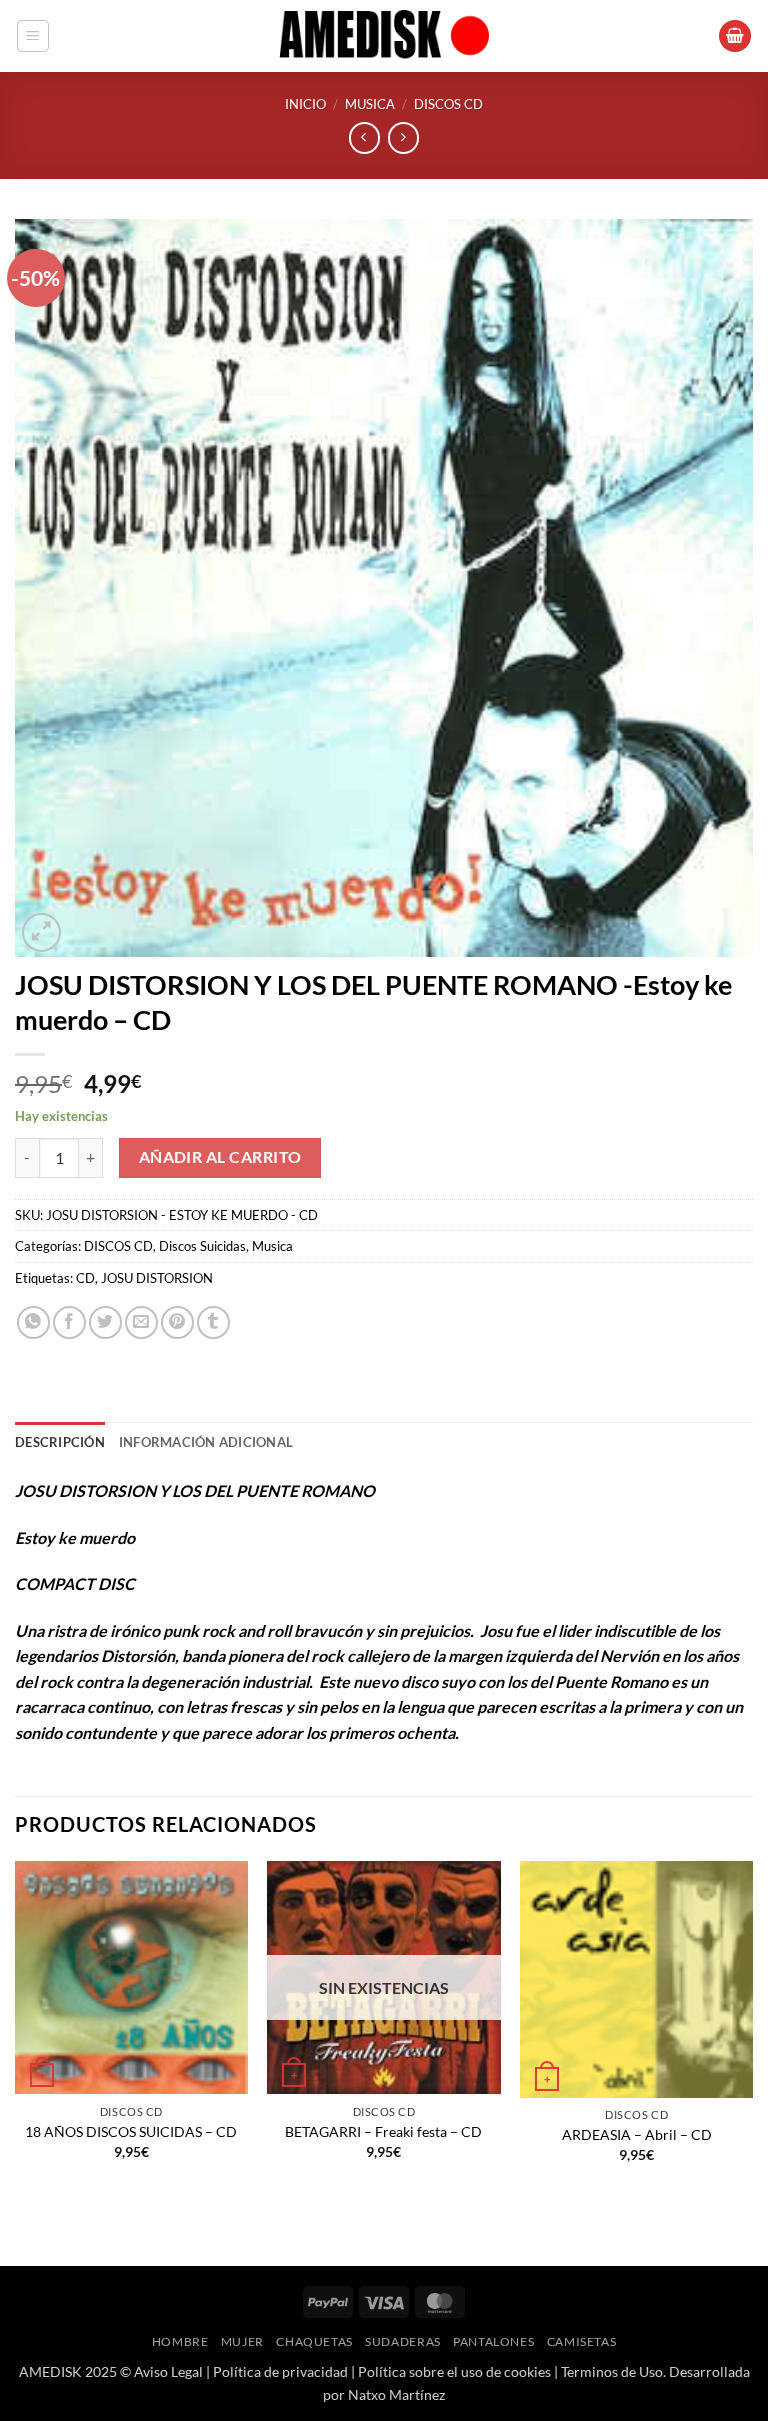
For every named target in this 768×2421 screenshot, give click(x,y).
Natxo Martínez (396, 2394)
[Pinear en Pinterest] (177, 1322)
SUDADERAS (403, 2341)
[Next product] (364, 137)
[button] (33, 36)
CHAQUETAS (314, 2341)
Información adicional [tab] (206, 1442)
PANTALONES (493, 2341)
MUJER (242, 2341)
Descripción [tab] (60, 1442)
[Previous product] (403, 137)
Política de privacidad (280, 2371)
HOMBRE (180, 2341)
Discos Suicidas (202, 1246)
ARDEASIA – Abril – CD (637, 2134)
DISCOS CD (448, 104)
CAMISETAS (582, 2341)
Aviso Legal (168, 2371)
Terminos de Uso (612, 2371)
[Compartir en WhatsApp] (33, 1322)
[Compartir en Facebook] (69, 1322)
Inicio (305, 104)
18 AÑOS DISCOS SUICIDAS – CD (131, 2131)
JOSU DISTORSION (157, 1278)
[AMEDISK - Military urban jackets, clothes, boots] (384, 36)
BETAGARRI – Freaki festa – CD (383, 2131)
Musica (370, 104)
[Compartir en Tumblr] (213, 1322)
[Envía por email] (141, 1322)
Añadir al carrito (220, 1157)
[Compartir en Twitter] (105, 1322)
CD (85, 1278)
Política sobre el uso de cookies (454, 2371)
